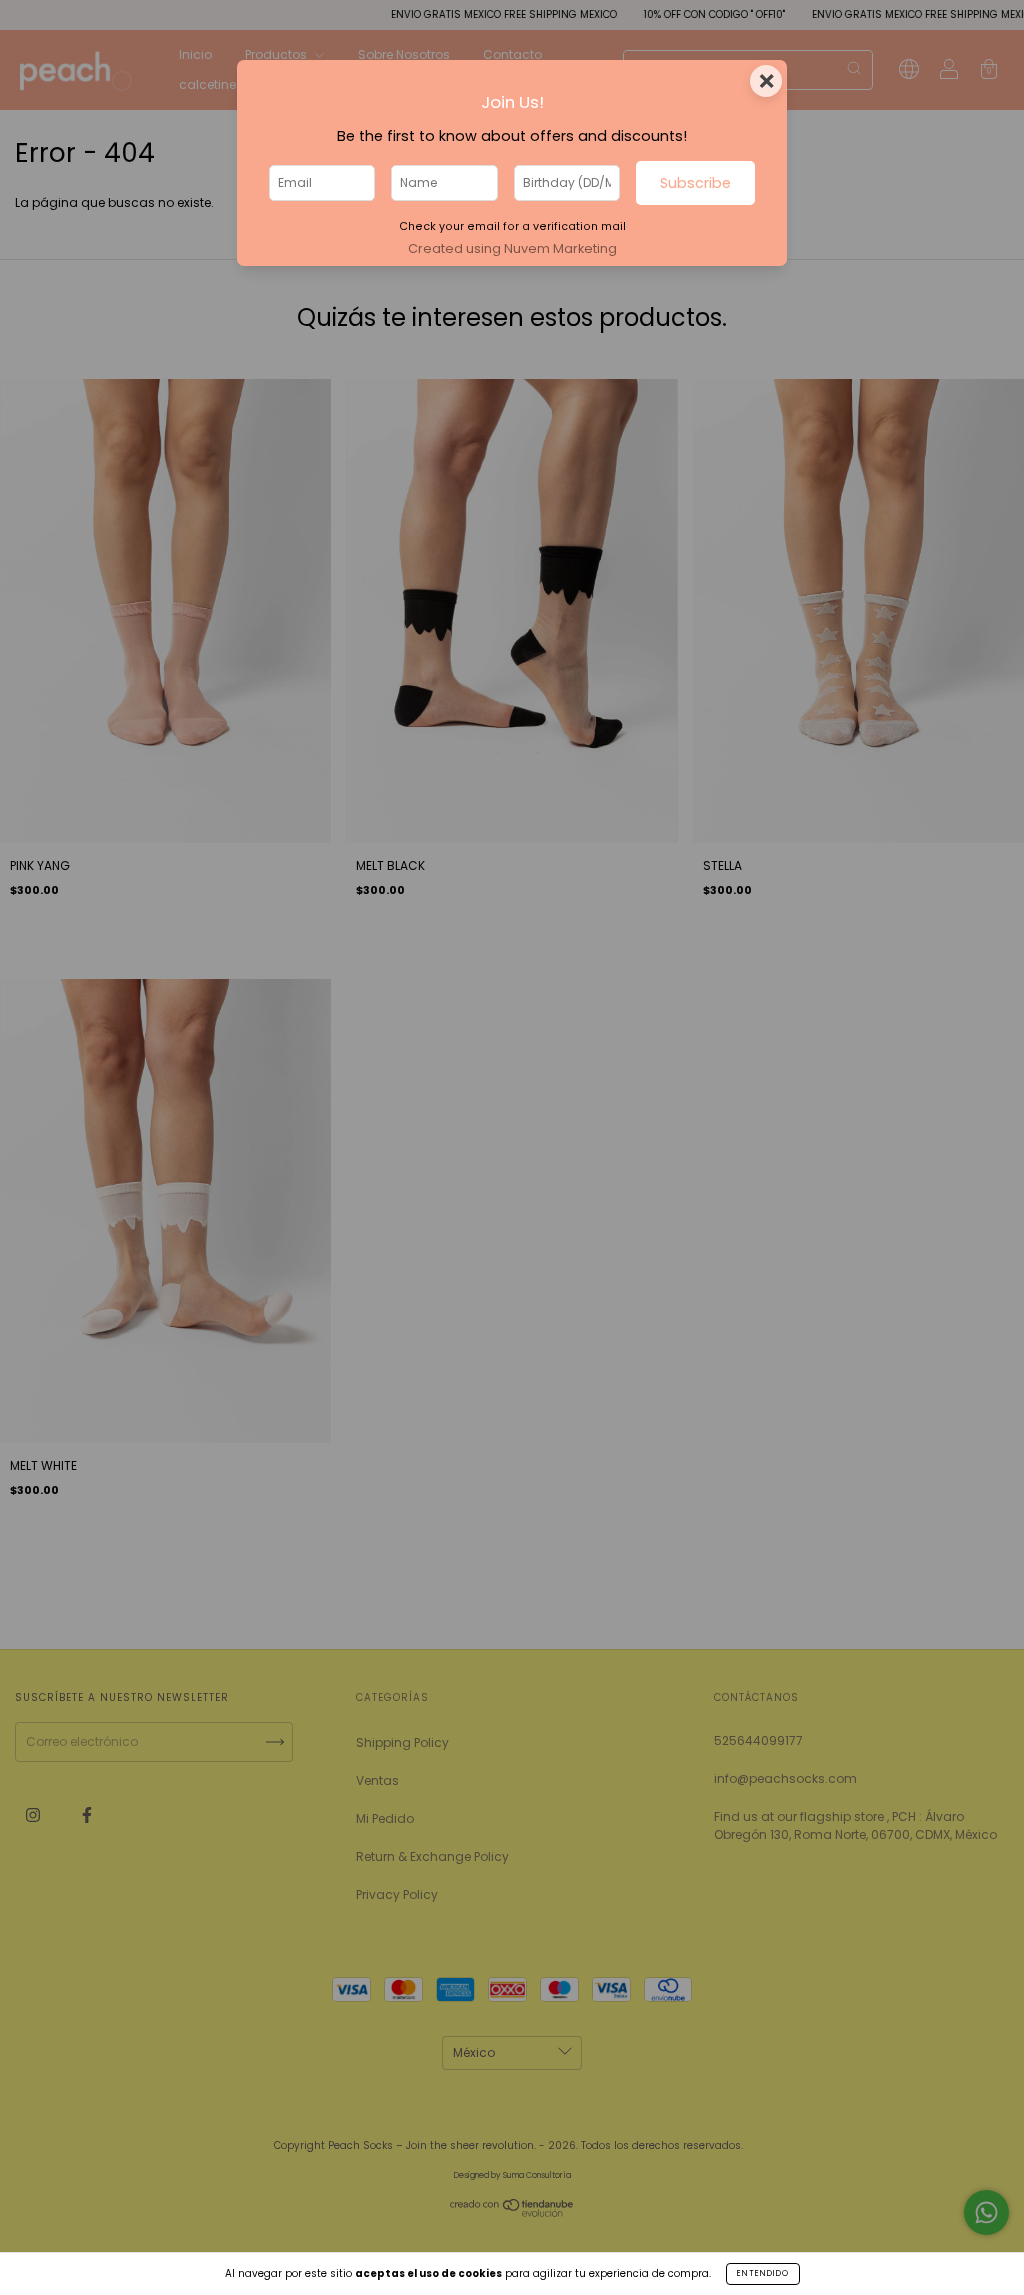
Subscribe (695, 183)
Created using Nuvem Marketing (512, 248)
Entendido (763, 2273)
